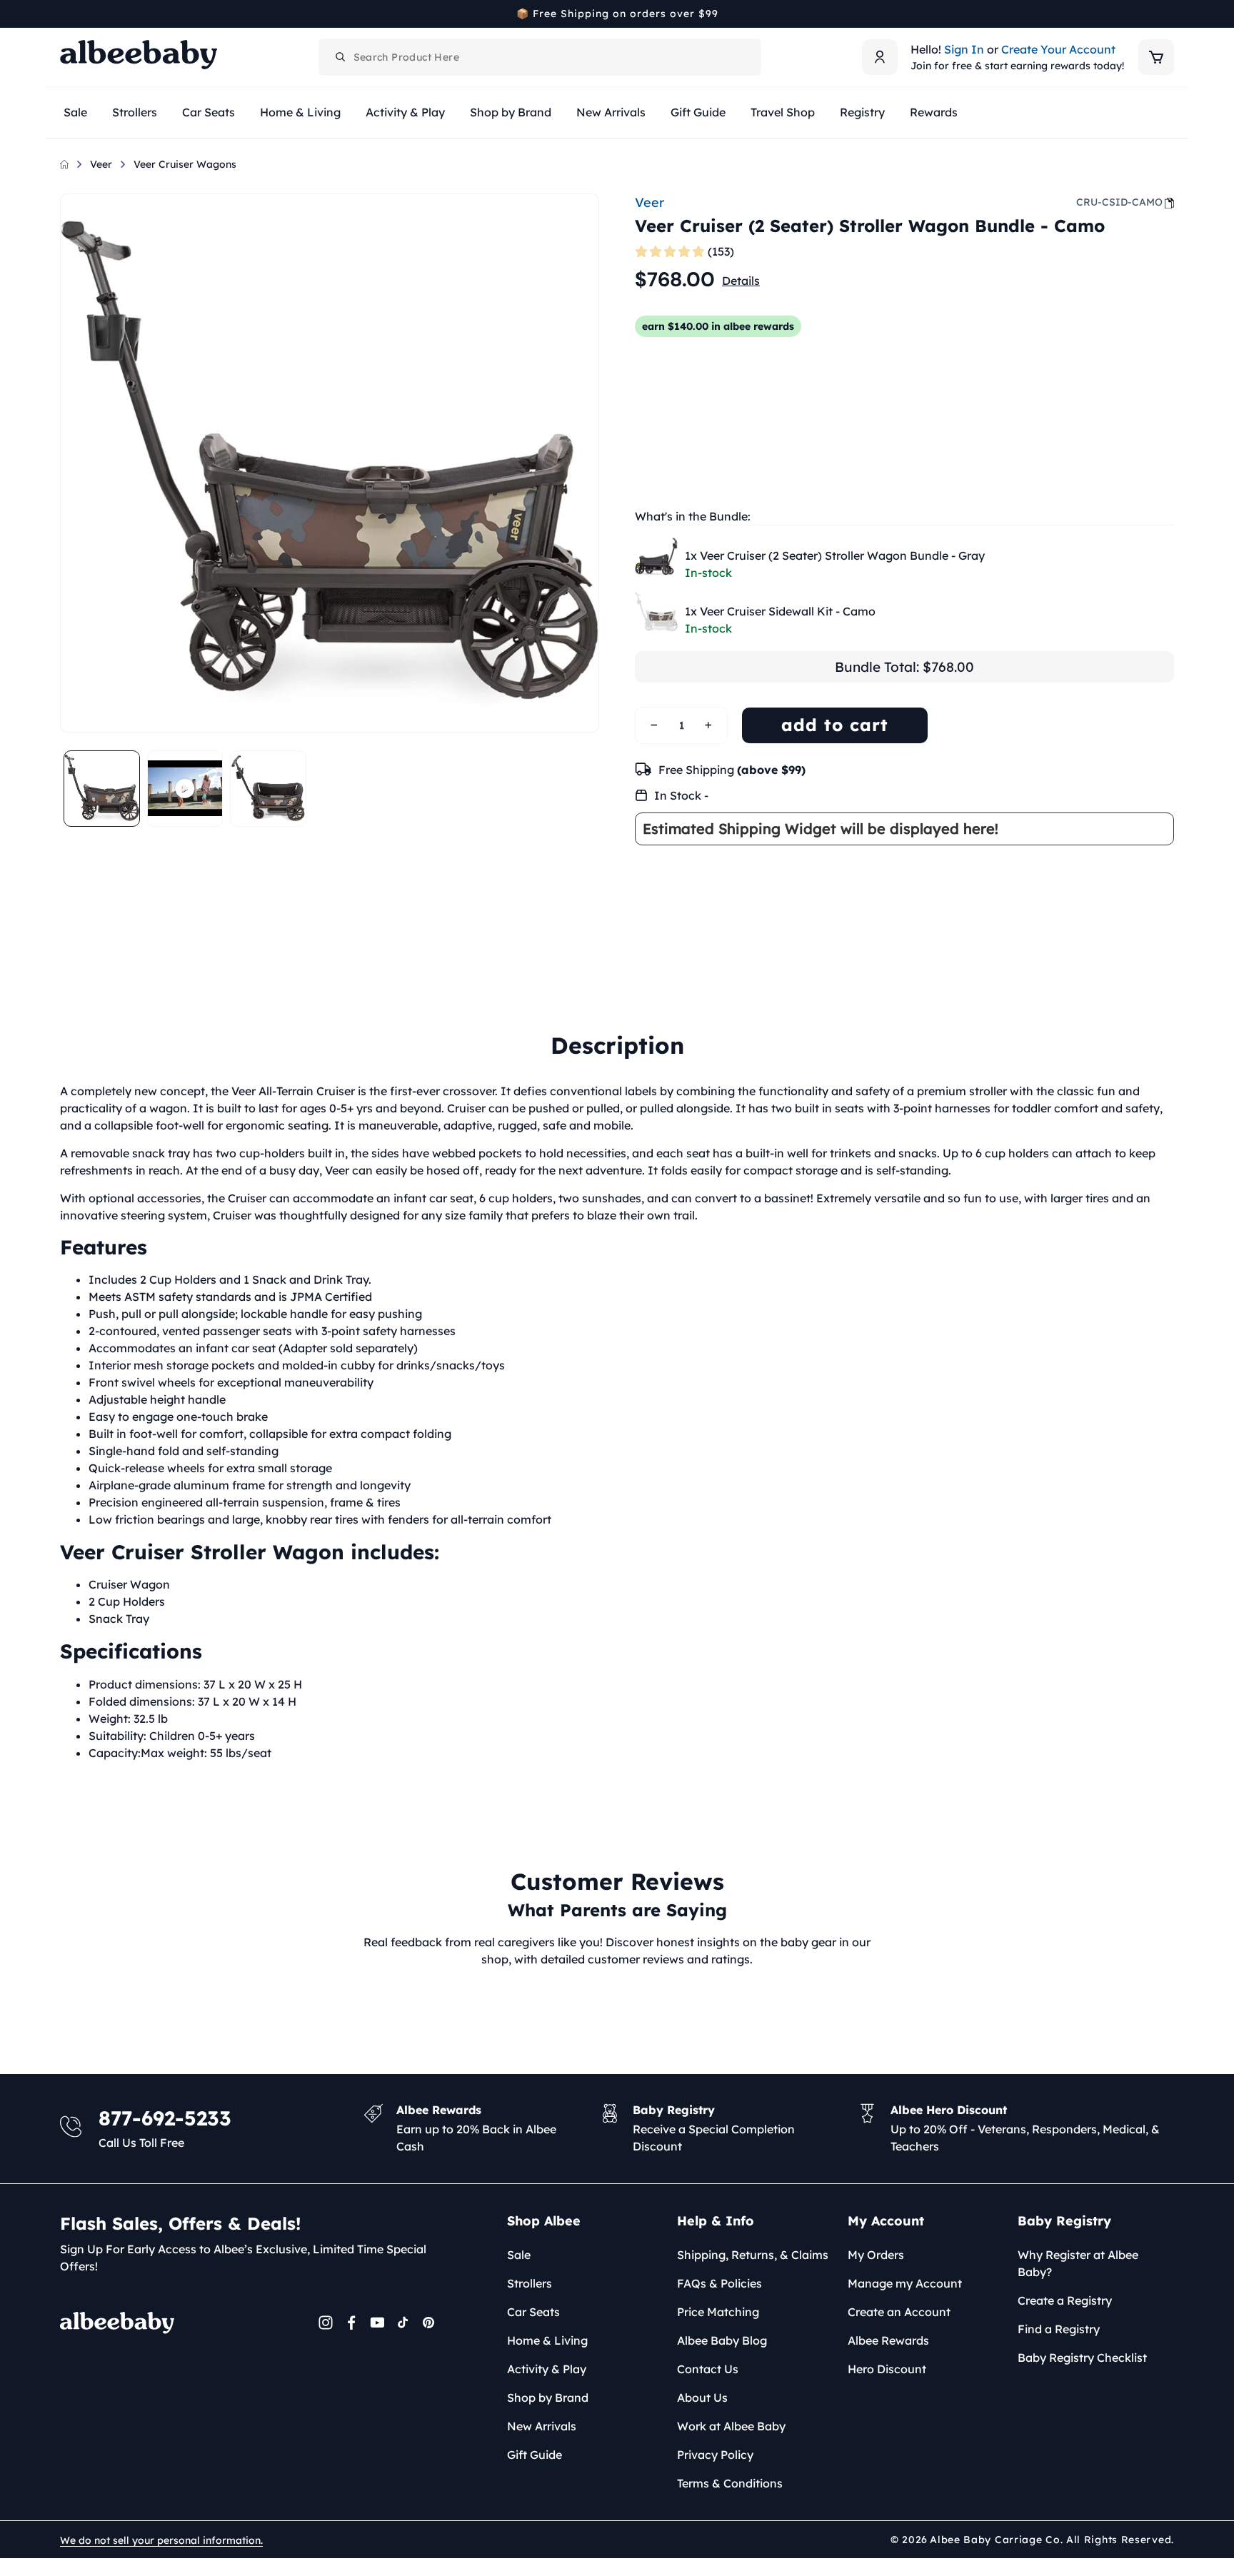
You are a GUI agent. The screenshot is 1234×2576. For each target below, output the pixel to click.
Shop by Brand (548, 2398)
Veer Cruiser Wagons (185, 164)
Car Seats (533, 2312)
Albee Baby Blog (722, 2340)
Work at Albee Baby (731, 2426)
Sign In (964, 49)
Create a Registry (1065, 2300)
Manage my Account (905, 2283)
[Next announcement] (1169, 14)
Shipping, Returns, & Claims (753, 2255)
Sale (519, 2255)
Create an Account (899, 2312)
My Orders (876, 2255)
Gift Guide (535, 2455)
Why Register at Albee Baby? (1078, 2263)
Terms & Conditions (730, 2483)
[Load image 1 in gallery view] (102, 789)
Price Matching (718, 2312)
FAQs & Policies (719, 2283)
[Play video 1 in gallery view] (185, 789)
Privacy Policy (715, 2455)
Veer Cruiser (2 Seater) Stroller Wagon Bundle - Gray (835, 555)
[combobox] (540, 57)
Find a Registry (1059, 2329)
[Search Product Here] (341, 57)
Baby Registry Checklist (1082, 2358)
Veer (101, 164)
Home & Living (547, 2340)
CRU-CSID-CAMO (1119, 202)
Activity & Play (547, 2369)
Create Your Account (1058, 49)
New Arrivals (542, 2426)
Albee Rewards (888, 2340)
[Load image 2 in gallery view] (268, 789)
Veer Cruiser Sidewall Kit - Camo (780, 611)
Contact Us (708, 2369)
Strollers (530, 2283)
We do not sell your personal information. (161, 2540)
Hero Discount (887, 2369)
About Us (702, 2398)
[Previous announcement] (65, 14)
